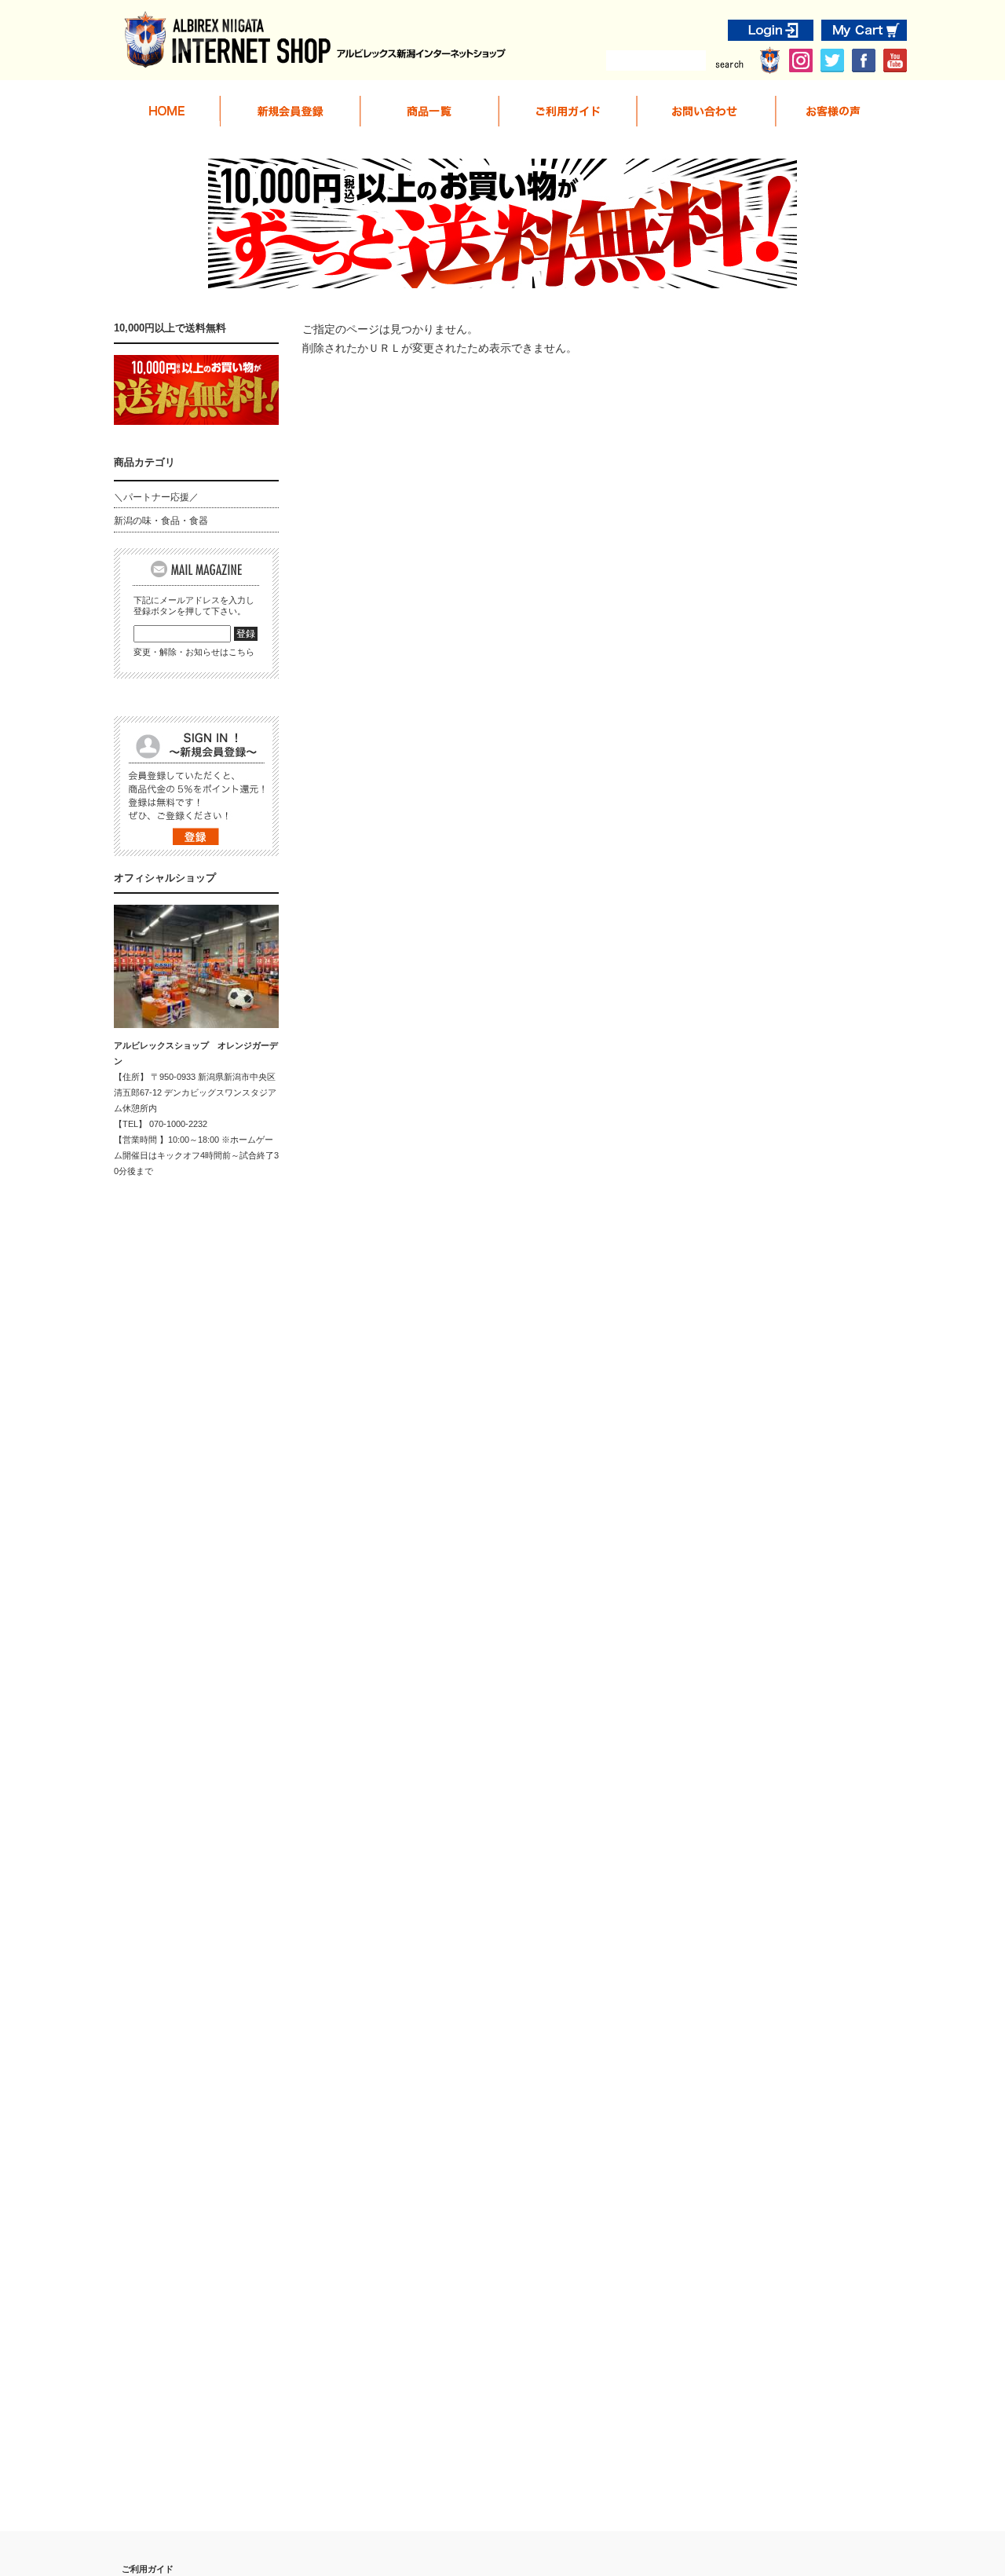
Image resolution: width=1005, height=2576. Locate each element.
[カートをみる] (864, 34)
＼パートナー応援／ (156, 497)
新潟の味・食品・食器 (161, 521)
